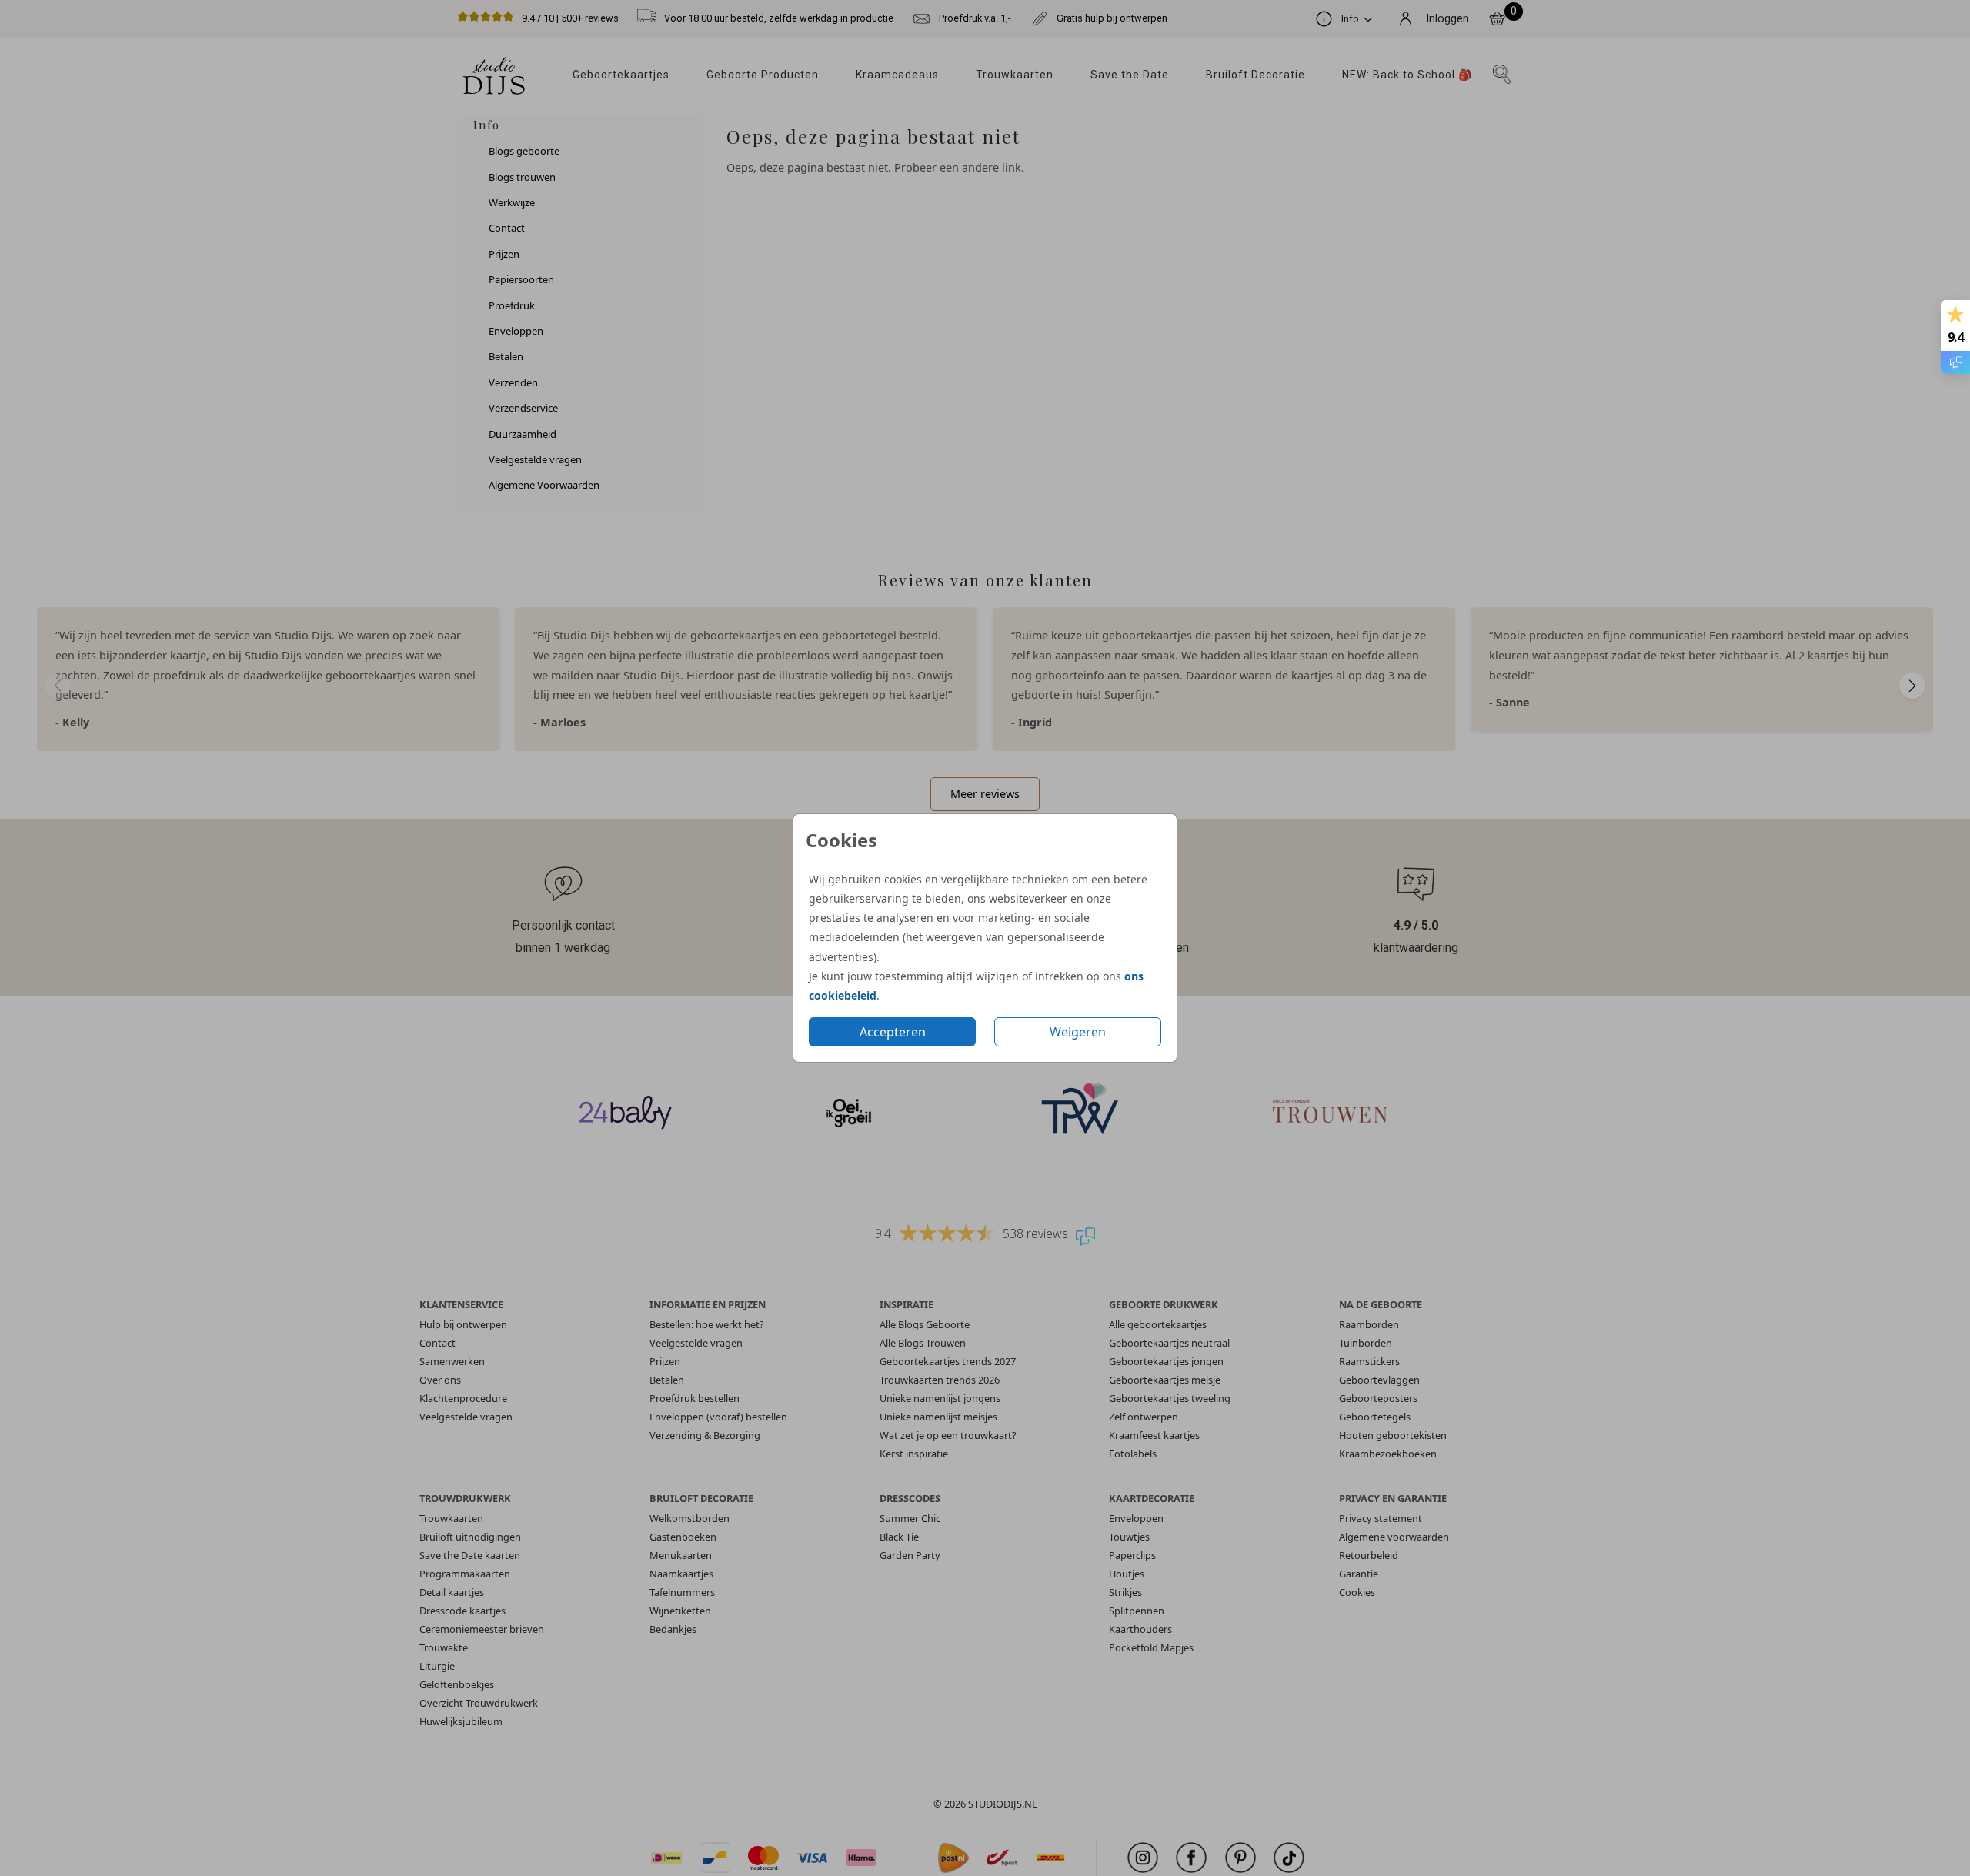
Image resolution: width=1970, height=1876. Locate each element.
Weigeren (1078, 1032)
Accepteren (893, 1032)
